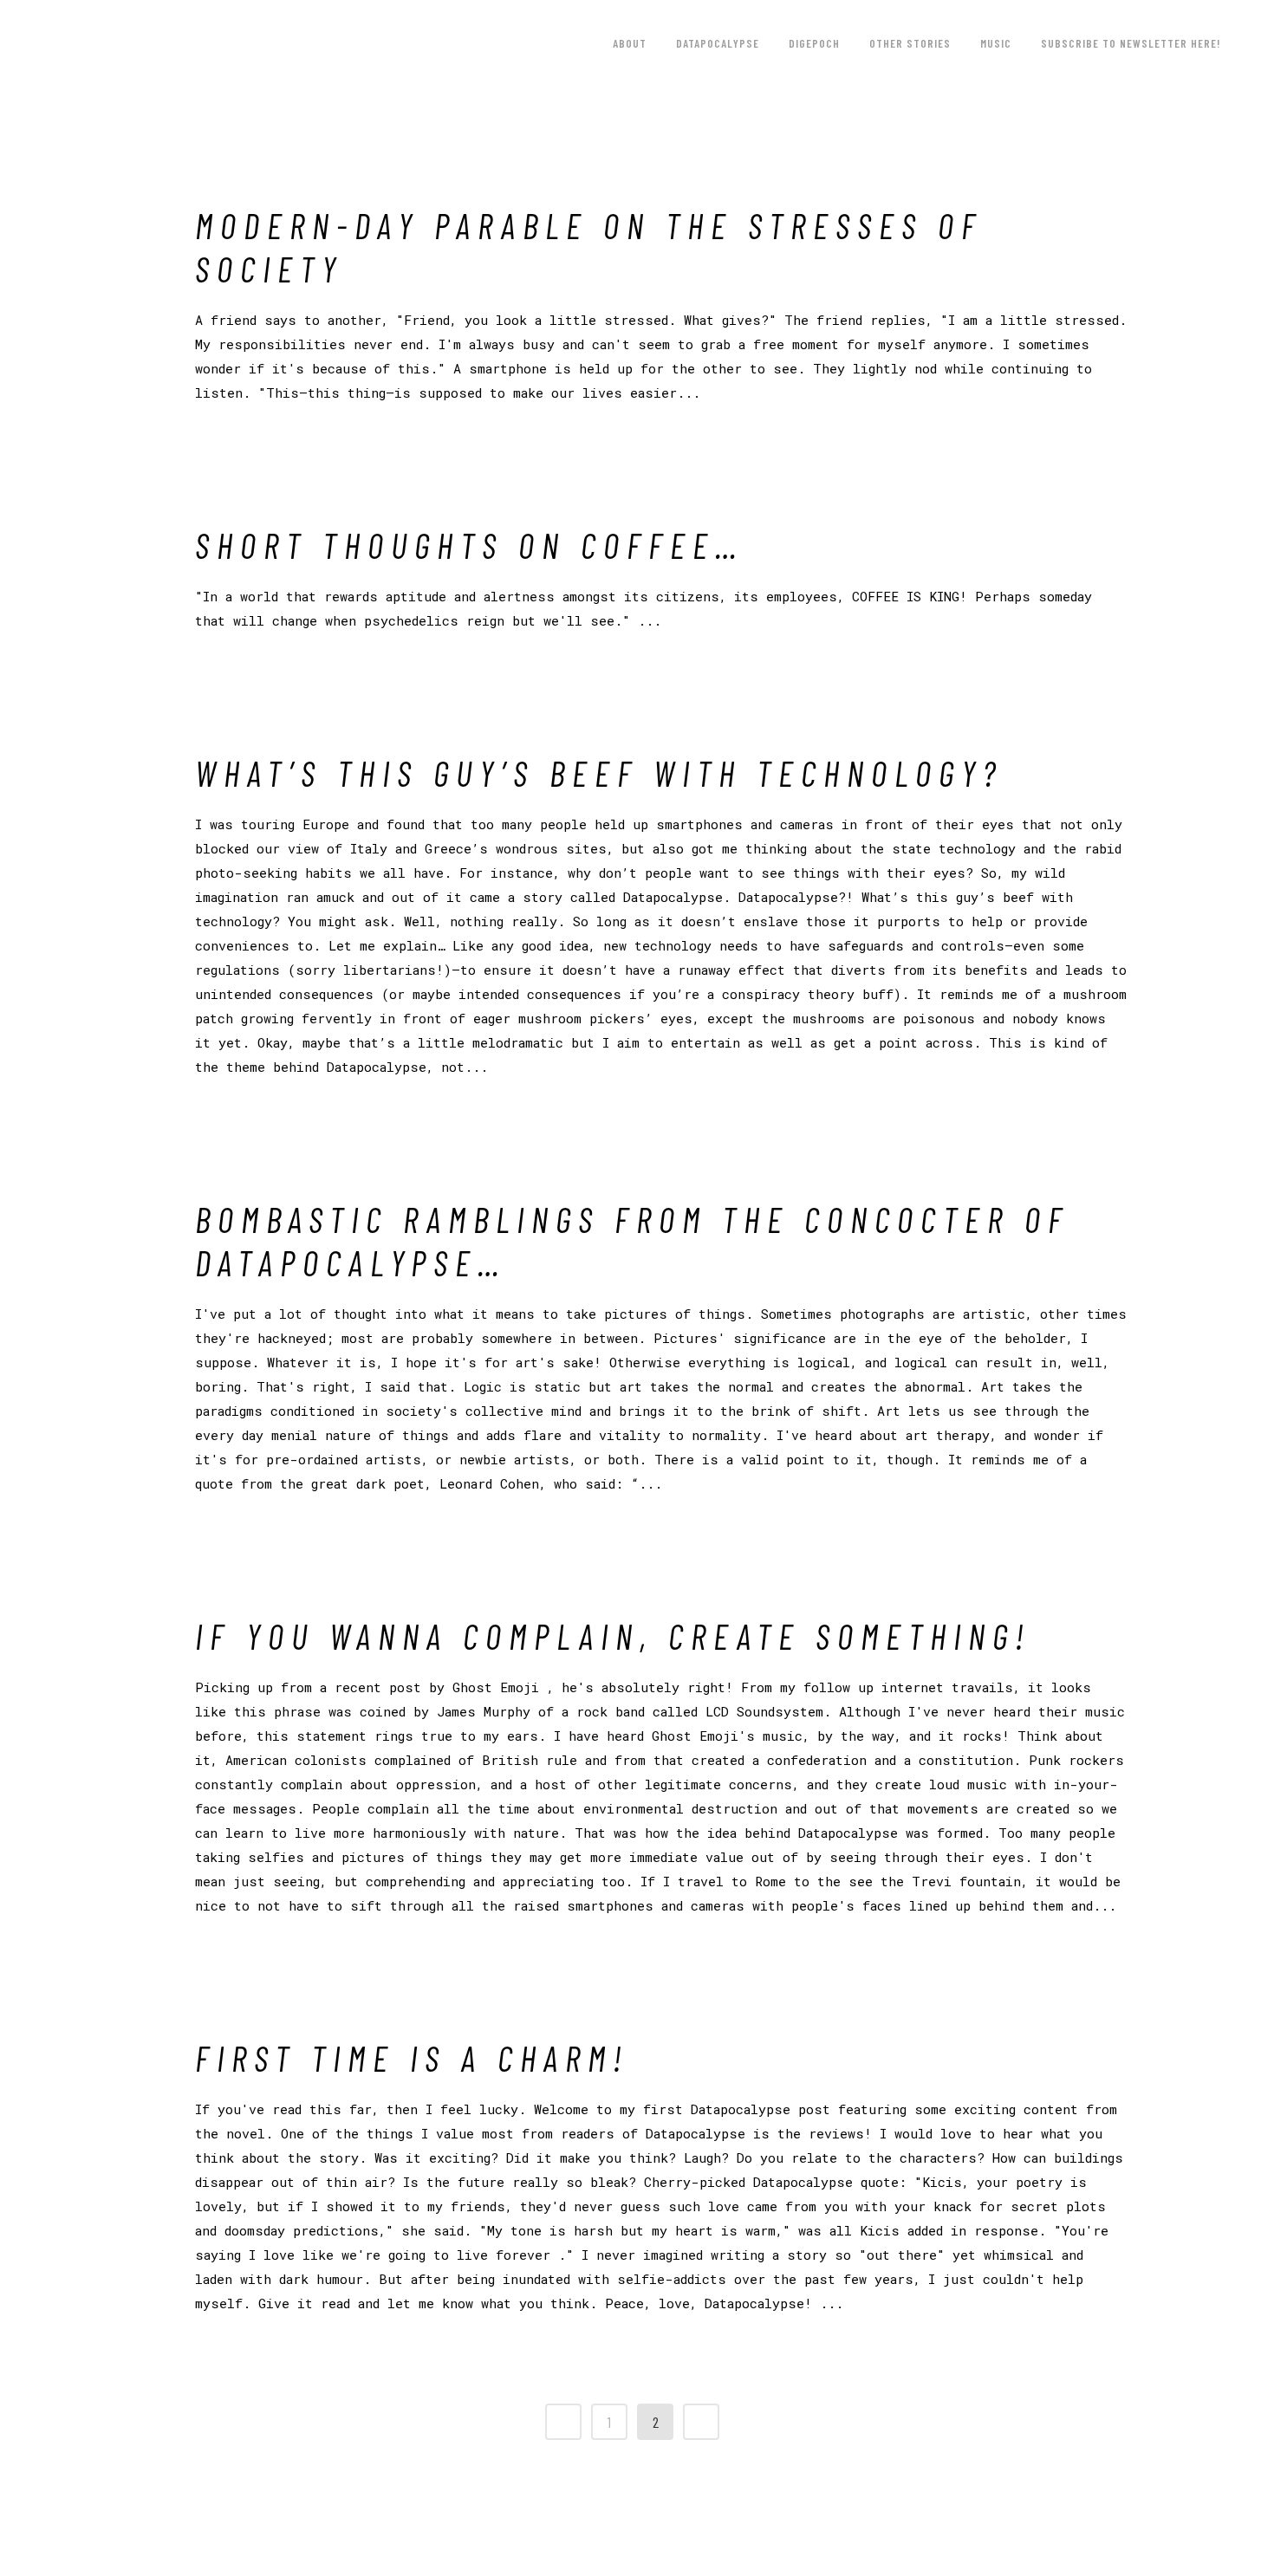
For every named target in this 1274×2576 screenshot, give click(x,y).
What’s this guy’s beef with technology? (599, 773)
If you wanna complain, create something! (613, 1636)
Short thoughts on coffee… (469, 545)
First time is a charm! (412, 2058)
